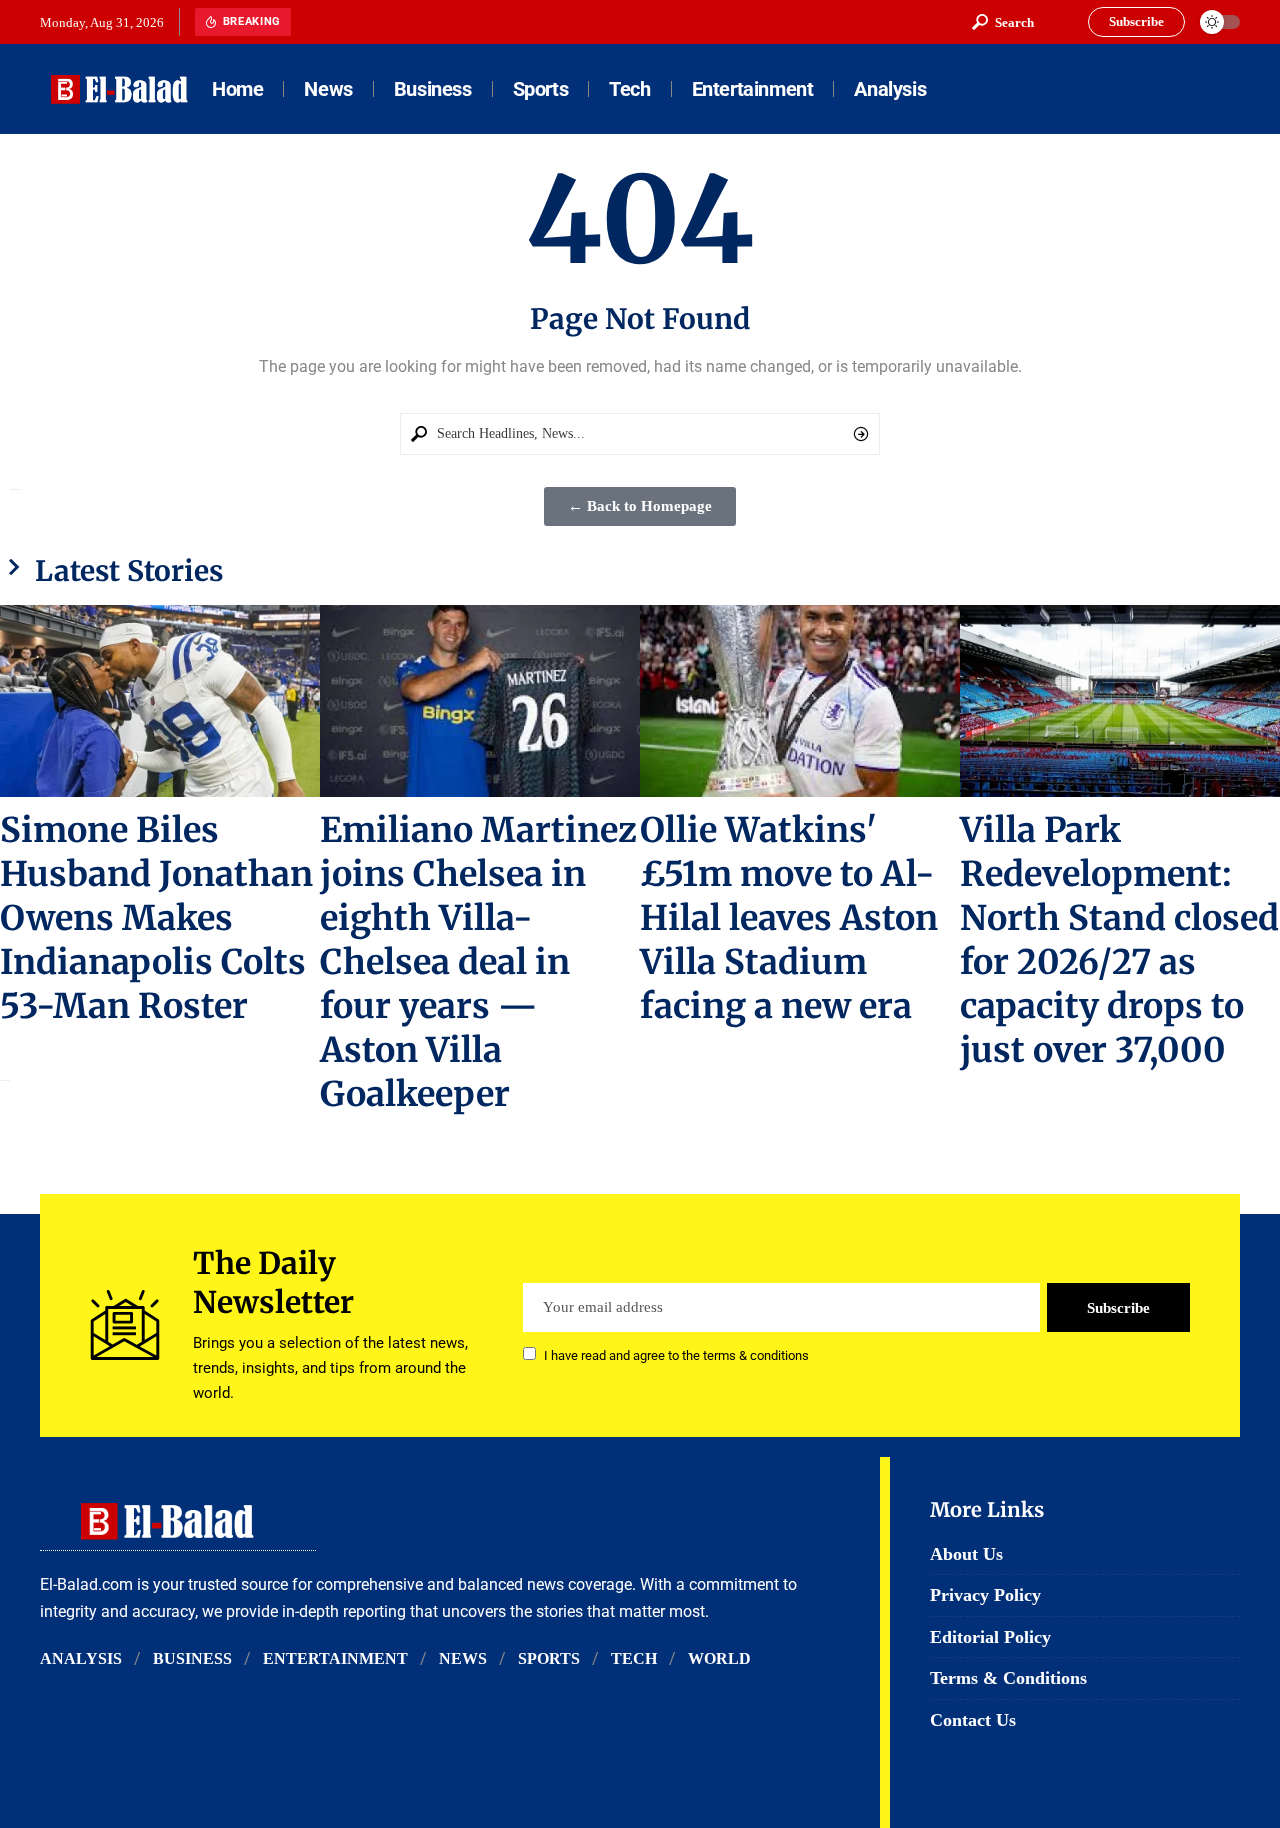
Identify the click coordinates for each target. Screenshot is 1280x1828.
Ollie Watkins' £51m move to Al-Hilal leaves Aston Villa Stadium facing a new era (789, 918)
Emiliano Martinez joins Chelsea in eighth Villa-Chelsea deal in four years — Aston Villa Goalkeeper (478, 962)
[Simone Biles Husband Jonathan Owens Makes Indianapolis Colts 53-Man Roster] (160, 701)
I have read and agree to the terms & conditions (676, 1355)
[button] (1003, 22)
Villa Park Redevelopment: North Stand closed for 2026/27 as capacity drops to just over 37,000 (1119, 940)
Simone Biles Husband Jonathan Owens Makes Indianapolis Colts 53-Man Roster (156, 918)
